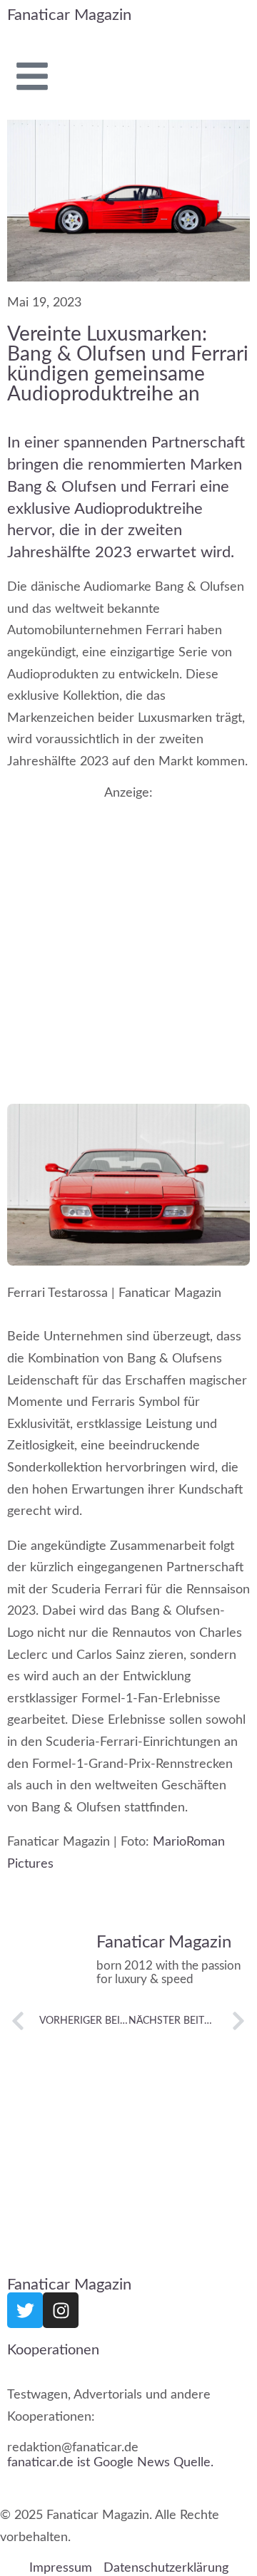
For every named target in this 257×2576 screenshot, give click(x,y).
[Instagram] (61, 2310)
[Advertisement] (128, 934)
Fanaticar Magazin (69, 15)
